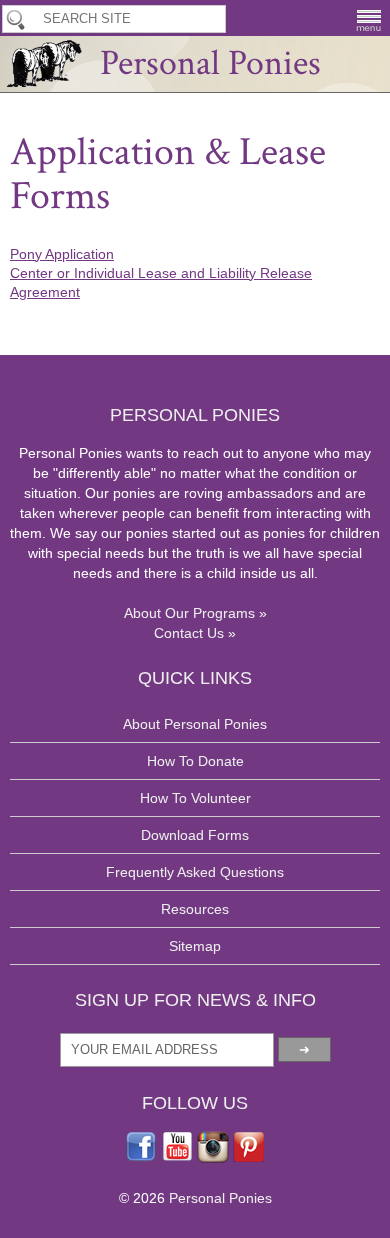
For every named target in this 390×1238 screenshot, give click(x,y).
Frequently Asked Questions (195, 872)
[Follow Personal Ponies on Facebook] (141, 1158)
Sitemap (195, 946)
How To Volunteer (195, 798)
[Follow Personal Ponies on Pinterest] (249, 1158)
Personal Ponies (210, 63)
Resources (195, 909)
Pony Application (62, 254)
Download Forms (195, 835)
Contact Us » (195, 633)
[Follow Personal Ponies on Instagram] (213, 1158)
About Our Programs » (195, 613)
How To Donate (195, 761)
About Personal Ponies (195, 724)
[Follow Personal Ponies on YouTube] (177, 1158)
